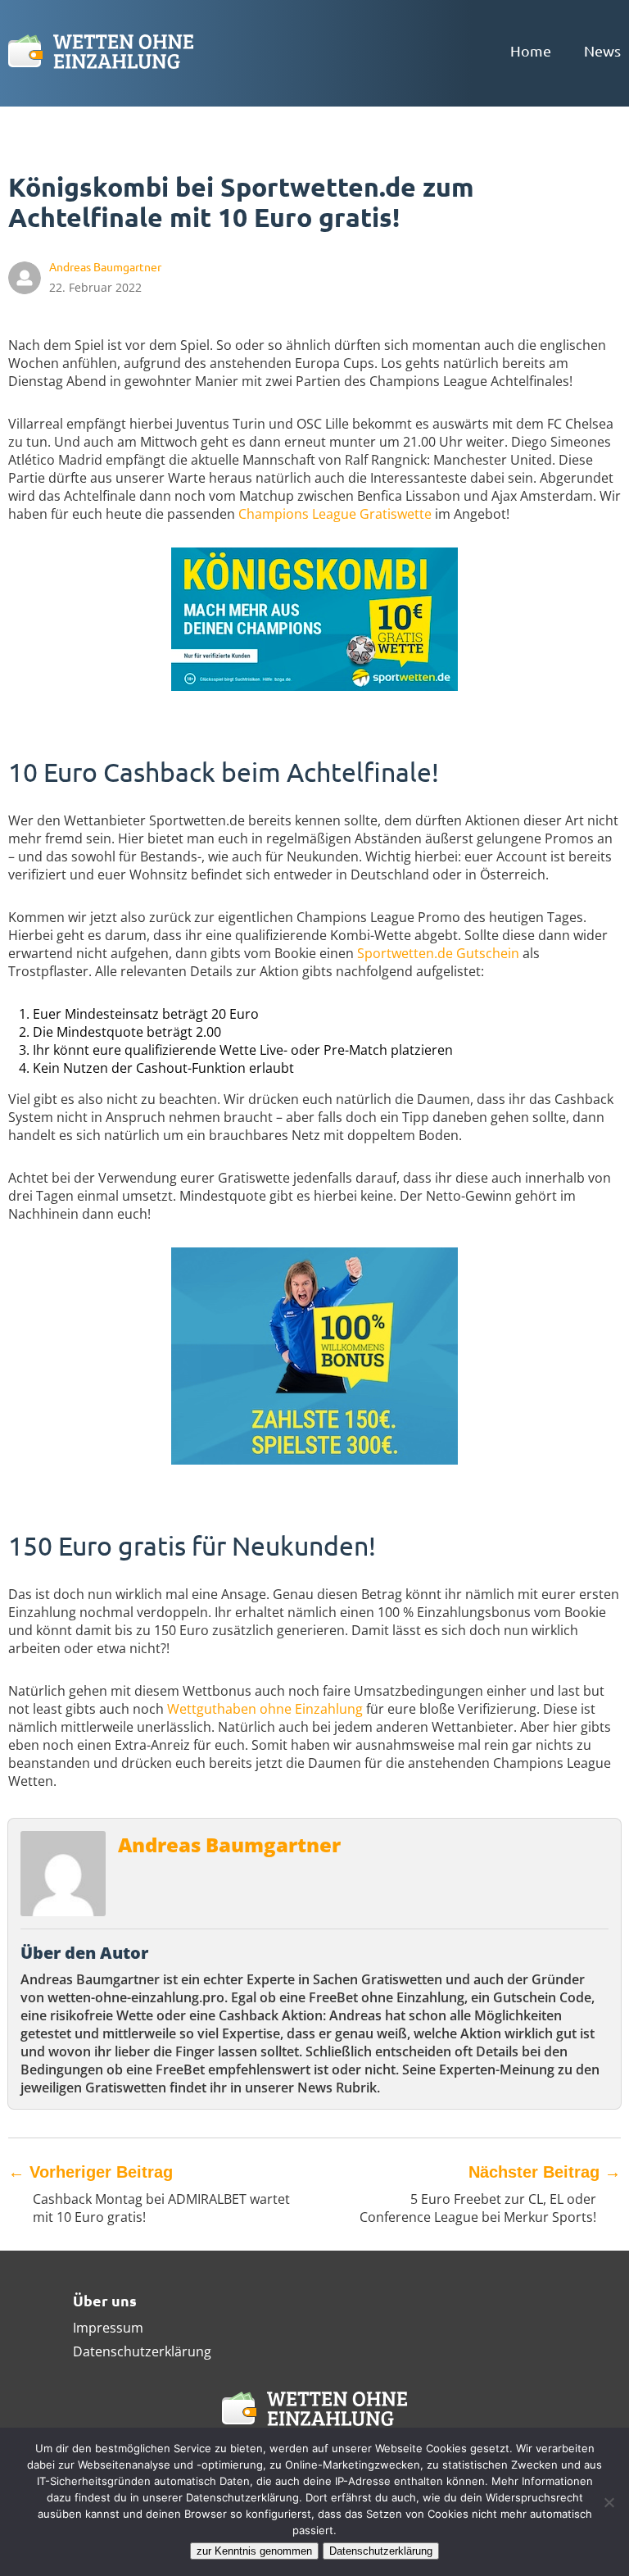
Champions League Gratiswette (335, 514)
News (602, 50)
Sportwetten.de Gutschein (438, 953)
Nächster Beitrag (545, 2172)
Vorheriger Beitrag (91, 2172)
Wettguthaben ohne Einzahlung (265, 1709)
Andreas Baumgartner (229, 1845)
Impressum (108, 2328)
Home (531, 50)
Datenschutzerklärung (142, 2351)
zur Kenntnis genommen (254, 2551)
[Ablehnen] (609, 2502)
